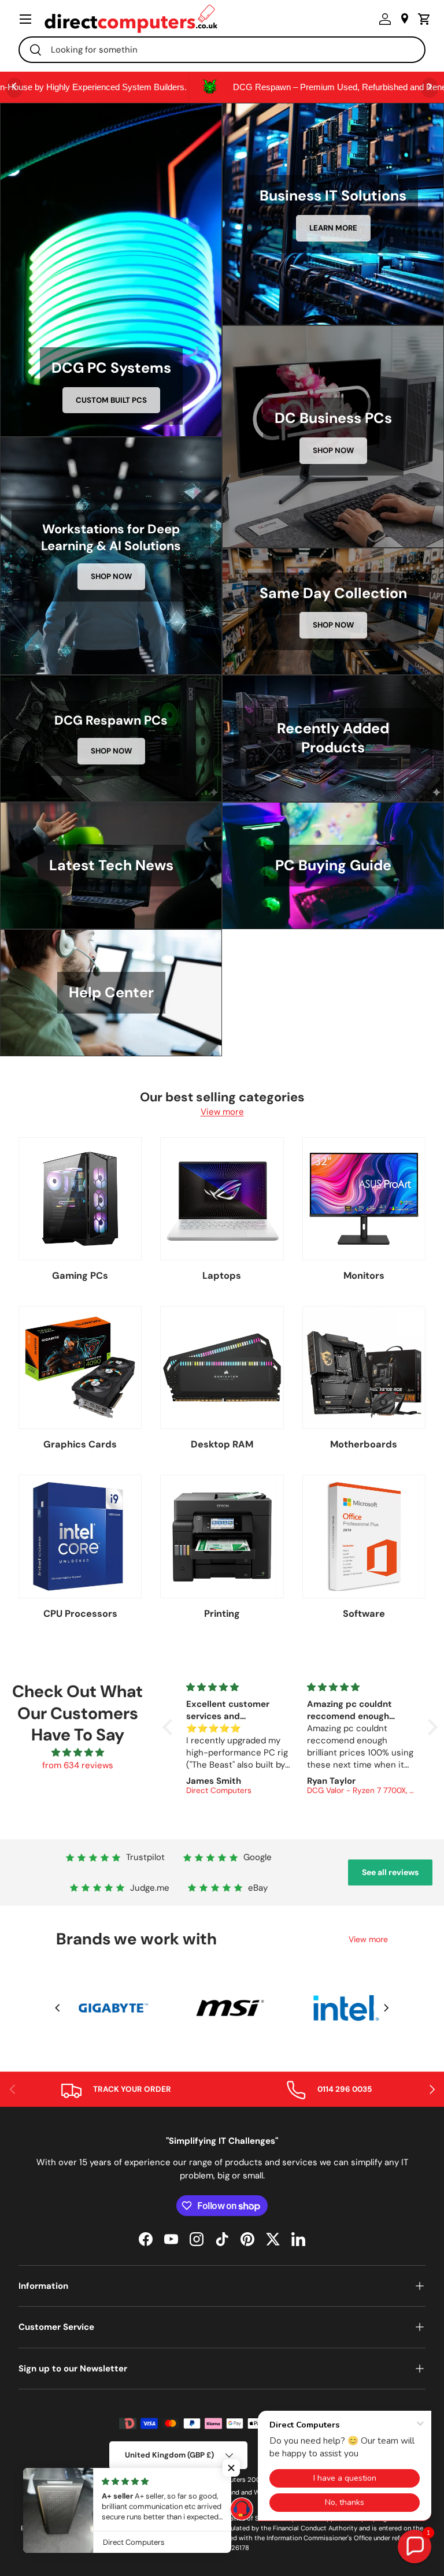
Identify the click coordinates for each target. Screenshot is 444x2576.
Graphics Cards (80, 1444)
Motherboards (364, 1444)
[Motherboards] (364, 1367)
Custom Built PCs (111, 400)
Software (364, 1614)
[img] (78, 1753)
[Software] (364, 1536)
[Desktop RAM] (222, 1367)
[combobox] (222, 50)
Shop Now (333, 450)
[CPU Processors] (80, 1536)
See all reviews (390, 1872)
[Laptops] (222, 1199)
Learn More (333, 228)
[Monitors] (364, 1199)
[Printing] (222, 1536)
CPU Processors (80, 1614)
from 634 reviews (78, 1765)
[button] (421, 19)
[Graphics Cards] (80, 1367)
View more (222, 1112)
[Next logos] (386, 2008)
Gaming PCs (80, 1276)
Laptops (222, 1276)
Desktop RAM (222, 1444)
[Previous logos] (58, 2008)
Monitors (364, 1276)
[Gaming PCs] (80, 1199)
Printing (222, 1614)
